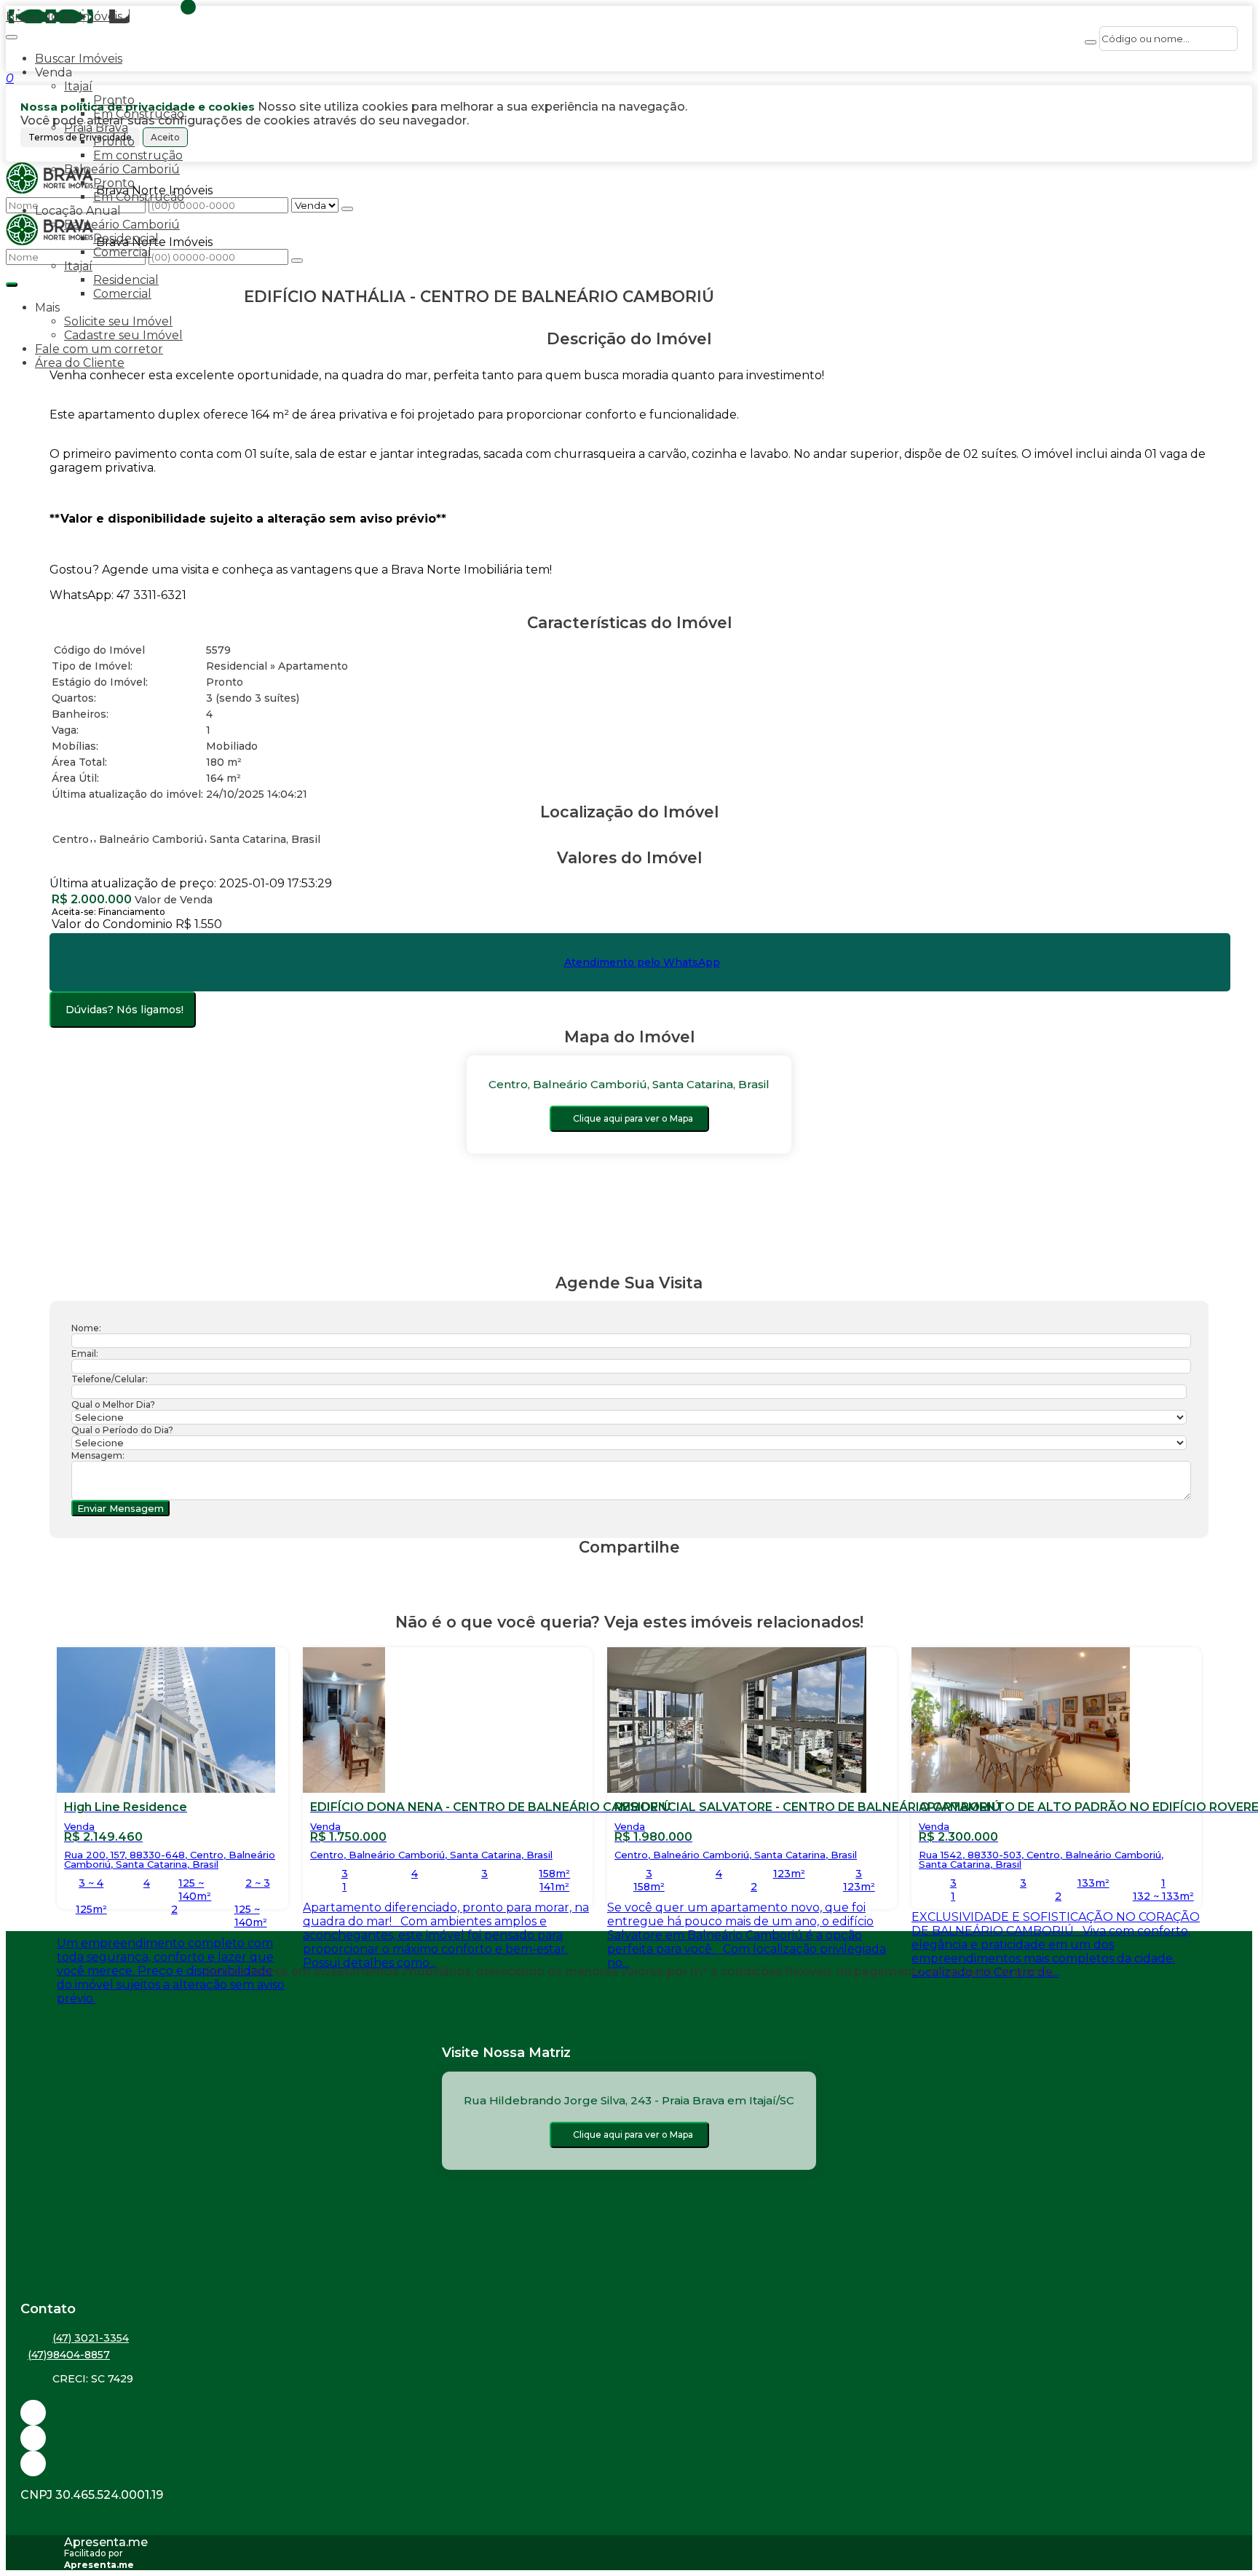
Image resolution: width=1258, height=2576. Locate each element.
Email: (85, 1354)
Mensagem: (98, 1455)
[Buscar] (1091, 42)
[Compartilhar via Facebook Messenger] (644, 1575)
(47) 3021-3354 (91, 2338)
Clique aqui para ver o (633, 1118)
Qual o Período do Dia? (122, 1430)
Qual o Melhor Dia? (113, 1404)
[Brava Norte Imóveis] (629, 2464)
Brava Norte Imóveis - (68, 16)
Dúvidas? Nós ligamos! (124, 1010)
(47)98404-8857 (69, 2355)
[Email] (629, 2413)
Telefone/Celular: (110, 1379)
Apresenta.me (106, 2542)
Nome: (86, 1328)
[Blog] (629, 2438)
